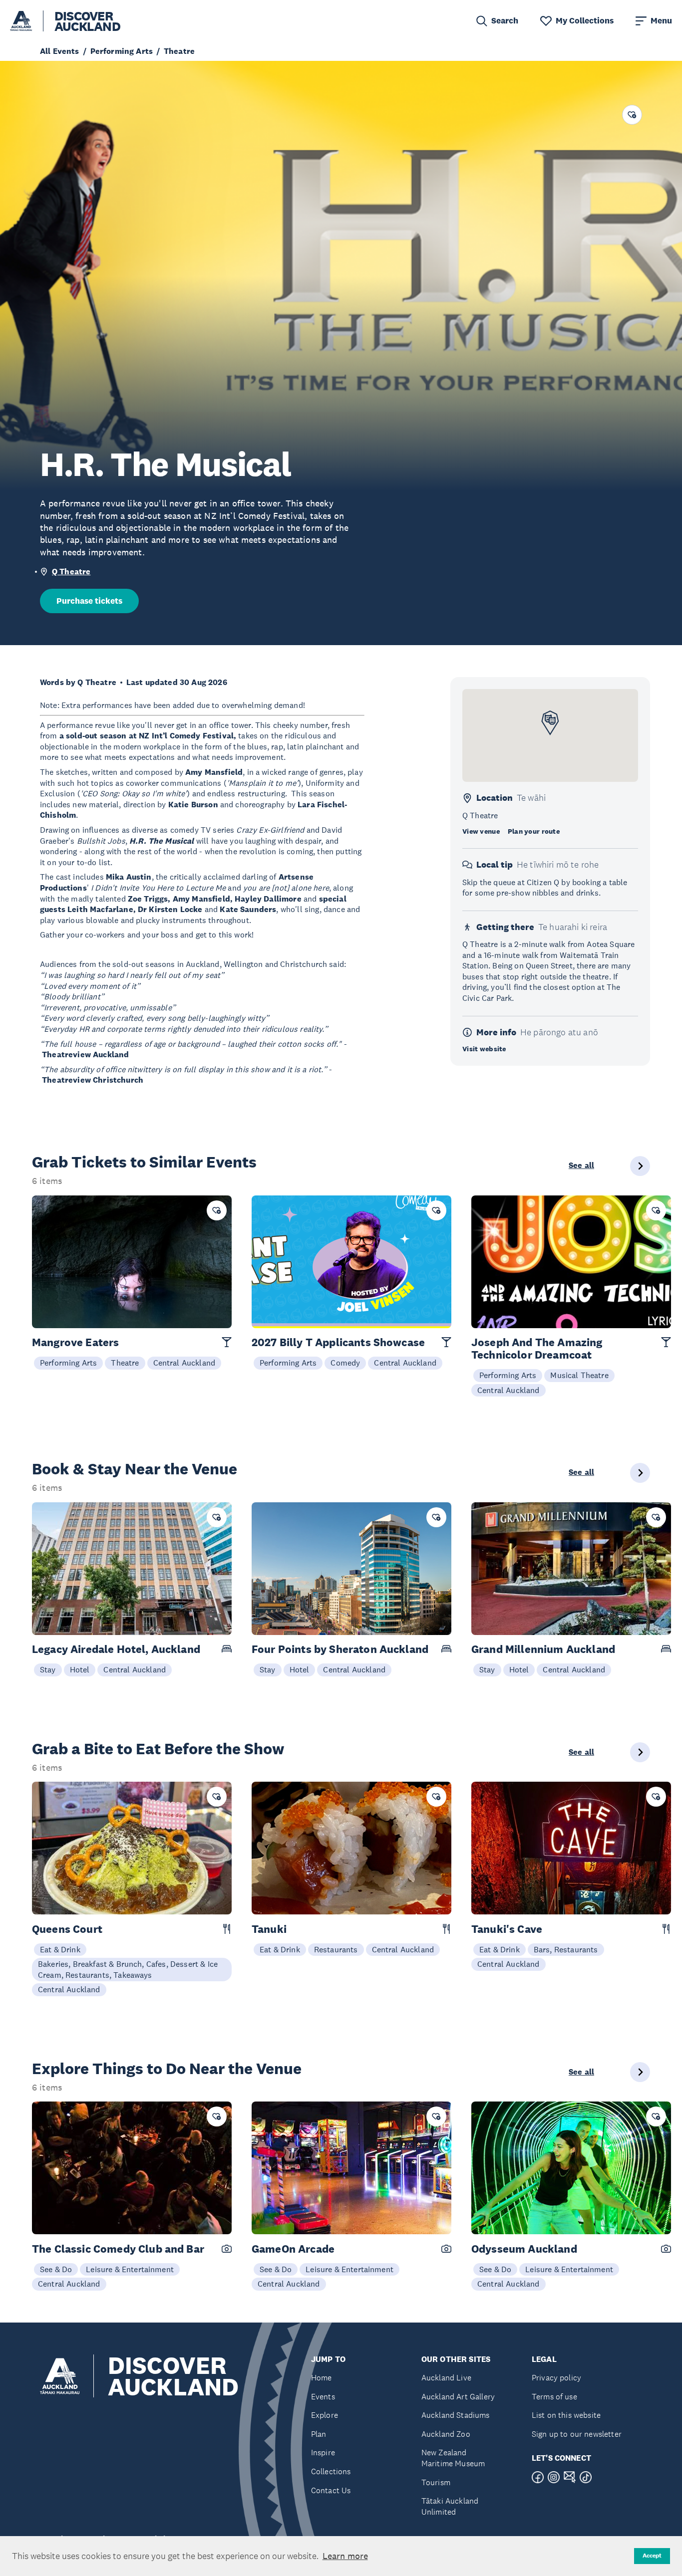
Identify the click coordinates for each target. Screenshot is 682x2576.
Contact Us (331, 2490)
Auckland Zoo (446, 2434)
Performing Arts (68, 1363)
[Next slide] (640, 1166)
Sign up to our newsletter (577, 2434)
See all (581, 1166)
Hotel (80, 1669)
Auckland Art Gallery (458, 2397)
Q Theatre (71, 572)
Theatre (125, 1363)
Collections (331, 2471)
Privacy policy (556, 2378)
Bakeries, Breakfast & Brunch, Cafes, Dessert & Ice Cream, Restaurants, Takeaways (128, 1969)
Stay (48, 1669)
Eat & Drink (60, 1949)
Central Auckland (184, 1363)
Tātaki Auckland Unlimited (450, 2506)
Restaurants (336, 1949)
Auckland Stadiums (456, 2415)
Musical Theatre (579, 1375)
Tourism (436, 2482)
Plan (319, 2434)
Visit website (484, 1049)
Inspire (323, 2453)
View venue (481, 831)
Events (323, 2397)
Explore (325, 2415)
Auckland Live (446, 2378)
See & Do (56, 2269)
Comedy (345, 1363)
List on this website (566, 2415)
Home (322, 2378)
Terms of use (554, 2397)
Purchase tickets (89, 601)
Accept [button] (652, 2556)
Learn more (345, 2556)
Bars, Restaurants (566, 1949)
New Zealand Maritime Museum (453, 2458)
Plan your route (534, 831)
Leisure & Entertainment (130, 2269)
